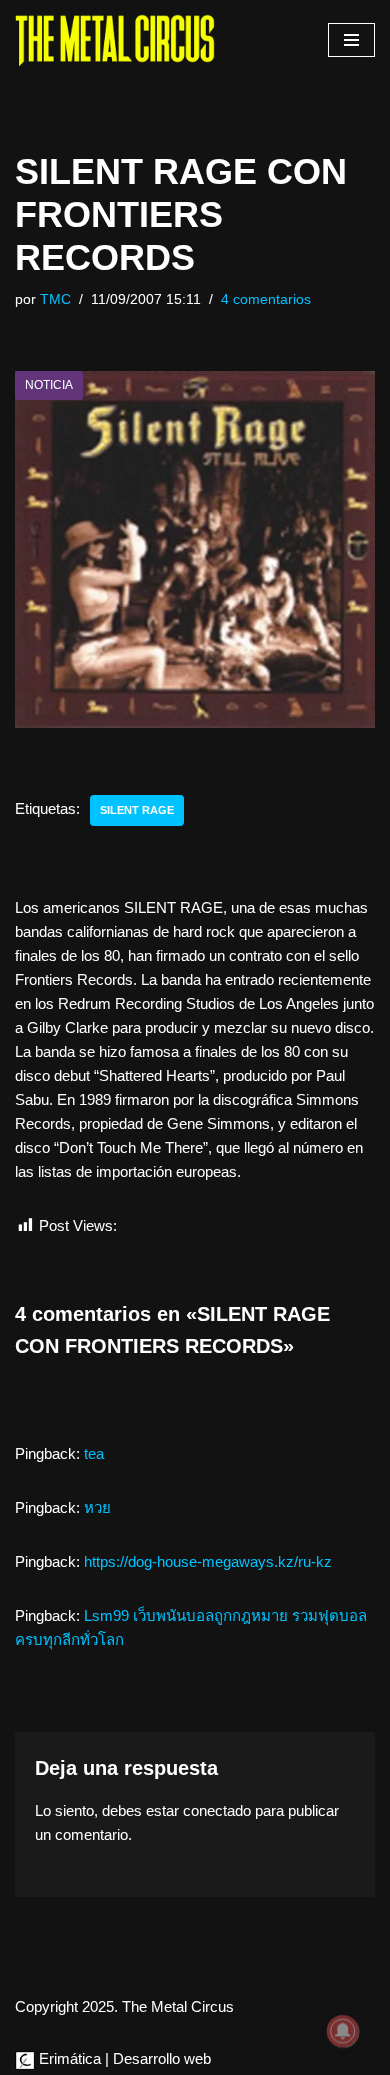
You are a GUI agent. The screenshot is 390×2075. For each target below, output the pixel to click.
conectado (217, 1810)
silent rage (137, 810)
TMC (55, 299)
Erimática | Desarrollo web (123, 2058)
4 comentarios (266, 299)
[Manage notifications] (343, 2031)
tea (94, 1453)
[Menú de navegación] (351, 40)
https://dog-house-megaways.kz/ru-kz (208, 1561)
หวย (97, 1507)
